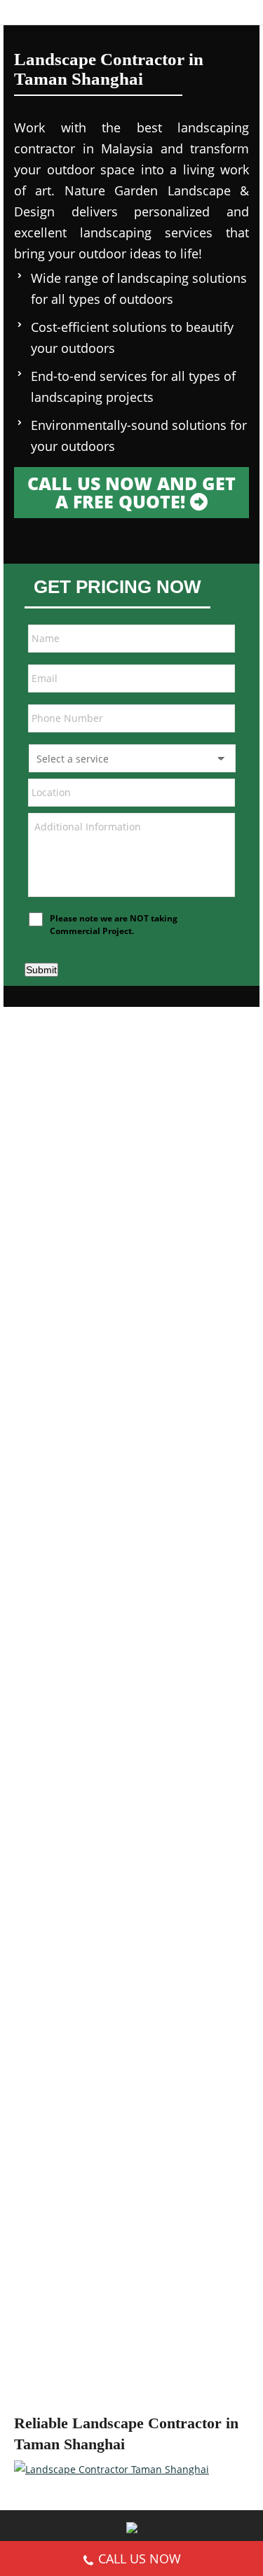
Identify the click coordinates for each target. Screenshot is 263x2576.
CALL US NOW (140, 2558)
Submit (41, 970)
